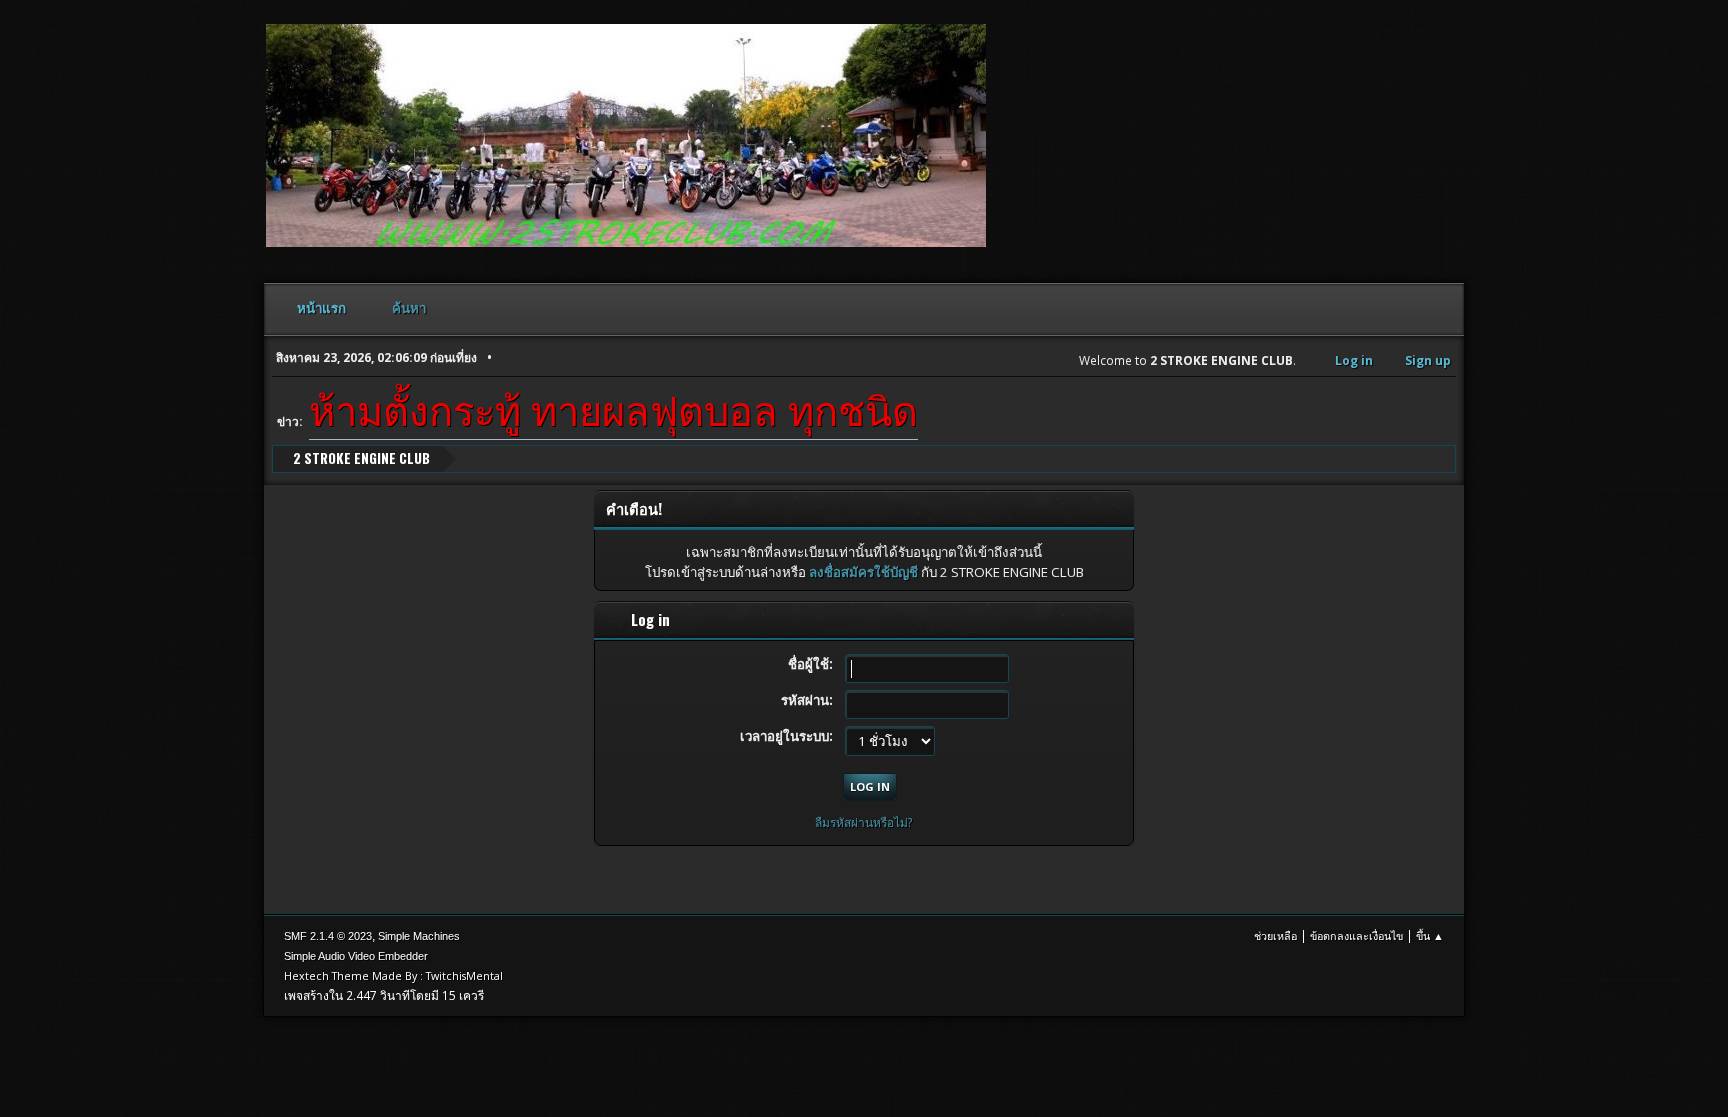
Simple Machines (419, 936)
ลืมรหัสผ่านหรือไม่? (864, 822)
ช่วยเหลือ (1275, 935)
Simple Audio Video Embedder (356, 956)
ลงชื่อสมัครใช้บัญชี (863, 572)
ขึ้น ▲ (1430, 935)
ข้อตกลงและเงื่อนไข (1356, 935)
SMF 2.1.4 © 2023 (328, 936)
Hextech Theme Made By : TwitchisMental (393, 975)
